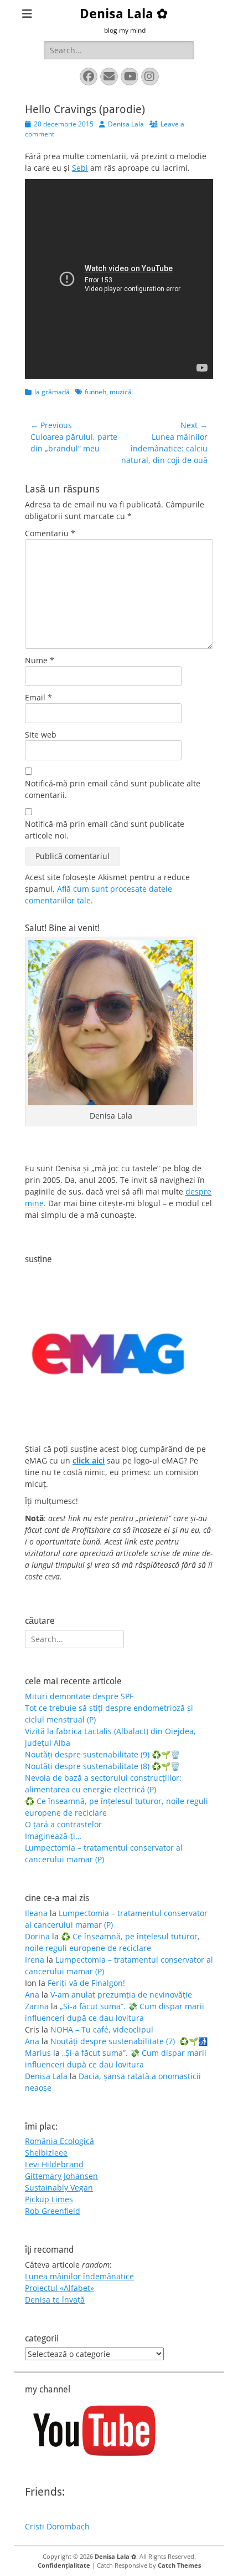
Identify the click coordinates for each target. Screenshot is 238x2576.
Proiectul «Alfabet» (59, 2288)
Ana (32, 1995)
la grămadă (52, 392)
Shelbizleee (46, 2153)
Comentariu (50, 533)
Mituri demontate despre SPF (79, 1696)
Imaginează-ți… (53, 1836)
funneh (95, 392)
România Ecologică (59, 2141)
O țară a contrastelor (63, 1824)
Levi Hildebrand (54, 2164)
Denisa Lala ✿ (124, 14)
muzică (121, 392)
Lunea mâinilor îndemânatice (79, 2276)
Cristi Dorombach (57, 2526)
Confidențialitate (64, 2565)
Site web (41, 735)
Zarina (37, 2006)
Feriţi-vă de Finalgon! (86, 1983)
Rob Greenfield (53, 2211)
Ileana (36, 1913)
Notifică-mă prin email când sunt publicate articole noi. (105, 830)
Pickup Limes (49, 2199)
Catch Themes (179, 2565)
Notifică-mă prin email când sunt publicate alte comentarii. (113, 789)
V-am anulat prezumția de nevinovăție (121, 1995)
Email (38, 697)
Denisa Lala (126, 124)
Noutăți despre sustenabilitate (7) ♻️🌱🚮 (129, 2041)
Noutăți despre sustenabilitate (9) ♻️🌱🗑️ (102, 1754)
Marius (38, 2053)
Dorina (37, 1936)
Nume (40, 660)
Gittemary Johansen (61, 2176)
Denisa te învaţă (55, 2300)
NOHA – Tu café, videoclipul (102, 2029)
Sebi (80, 168)
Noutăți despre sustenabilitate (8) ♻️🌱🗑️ (102, 1766)
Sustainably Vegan (59, 2188)
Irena (35, 1960)
